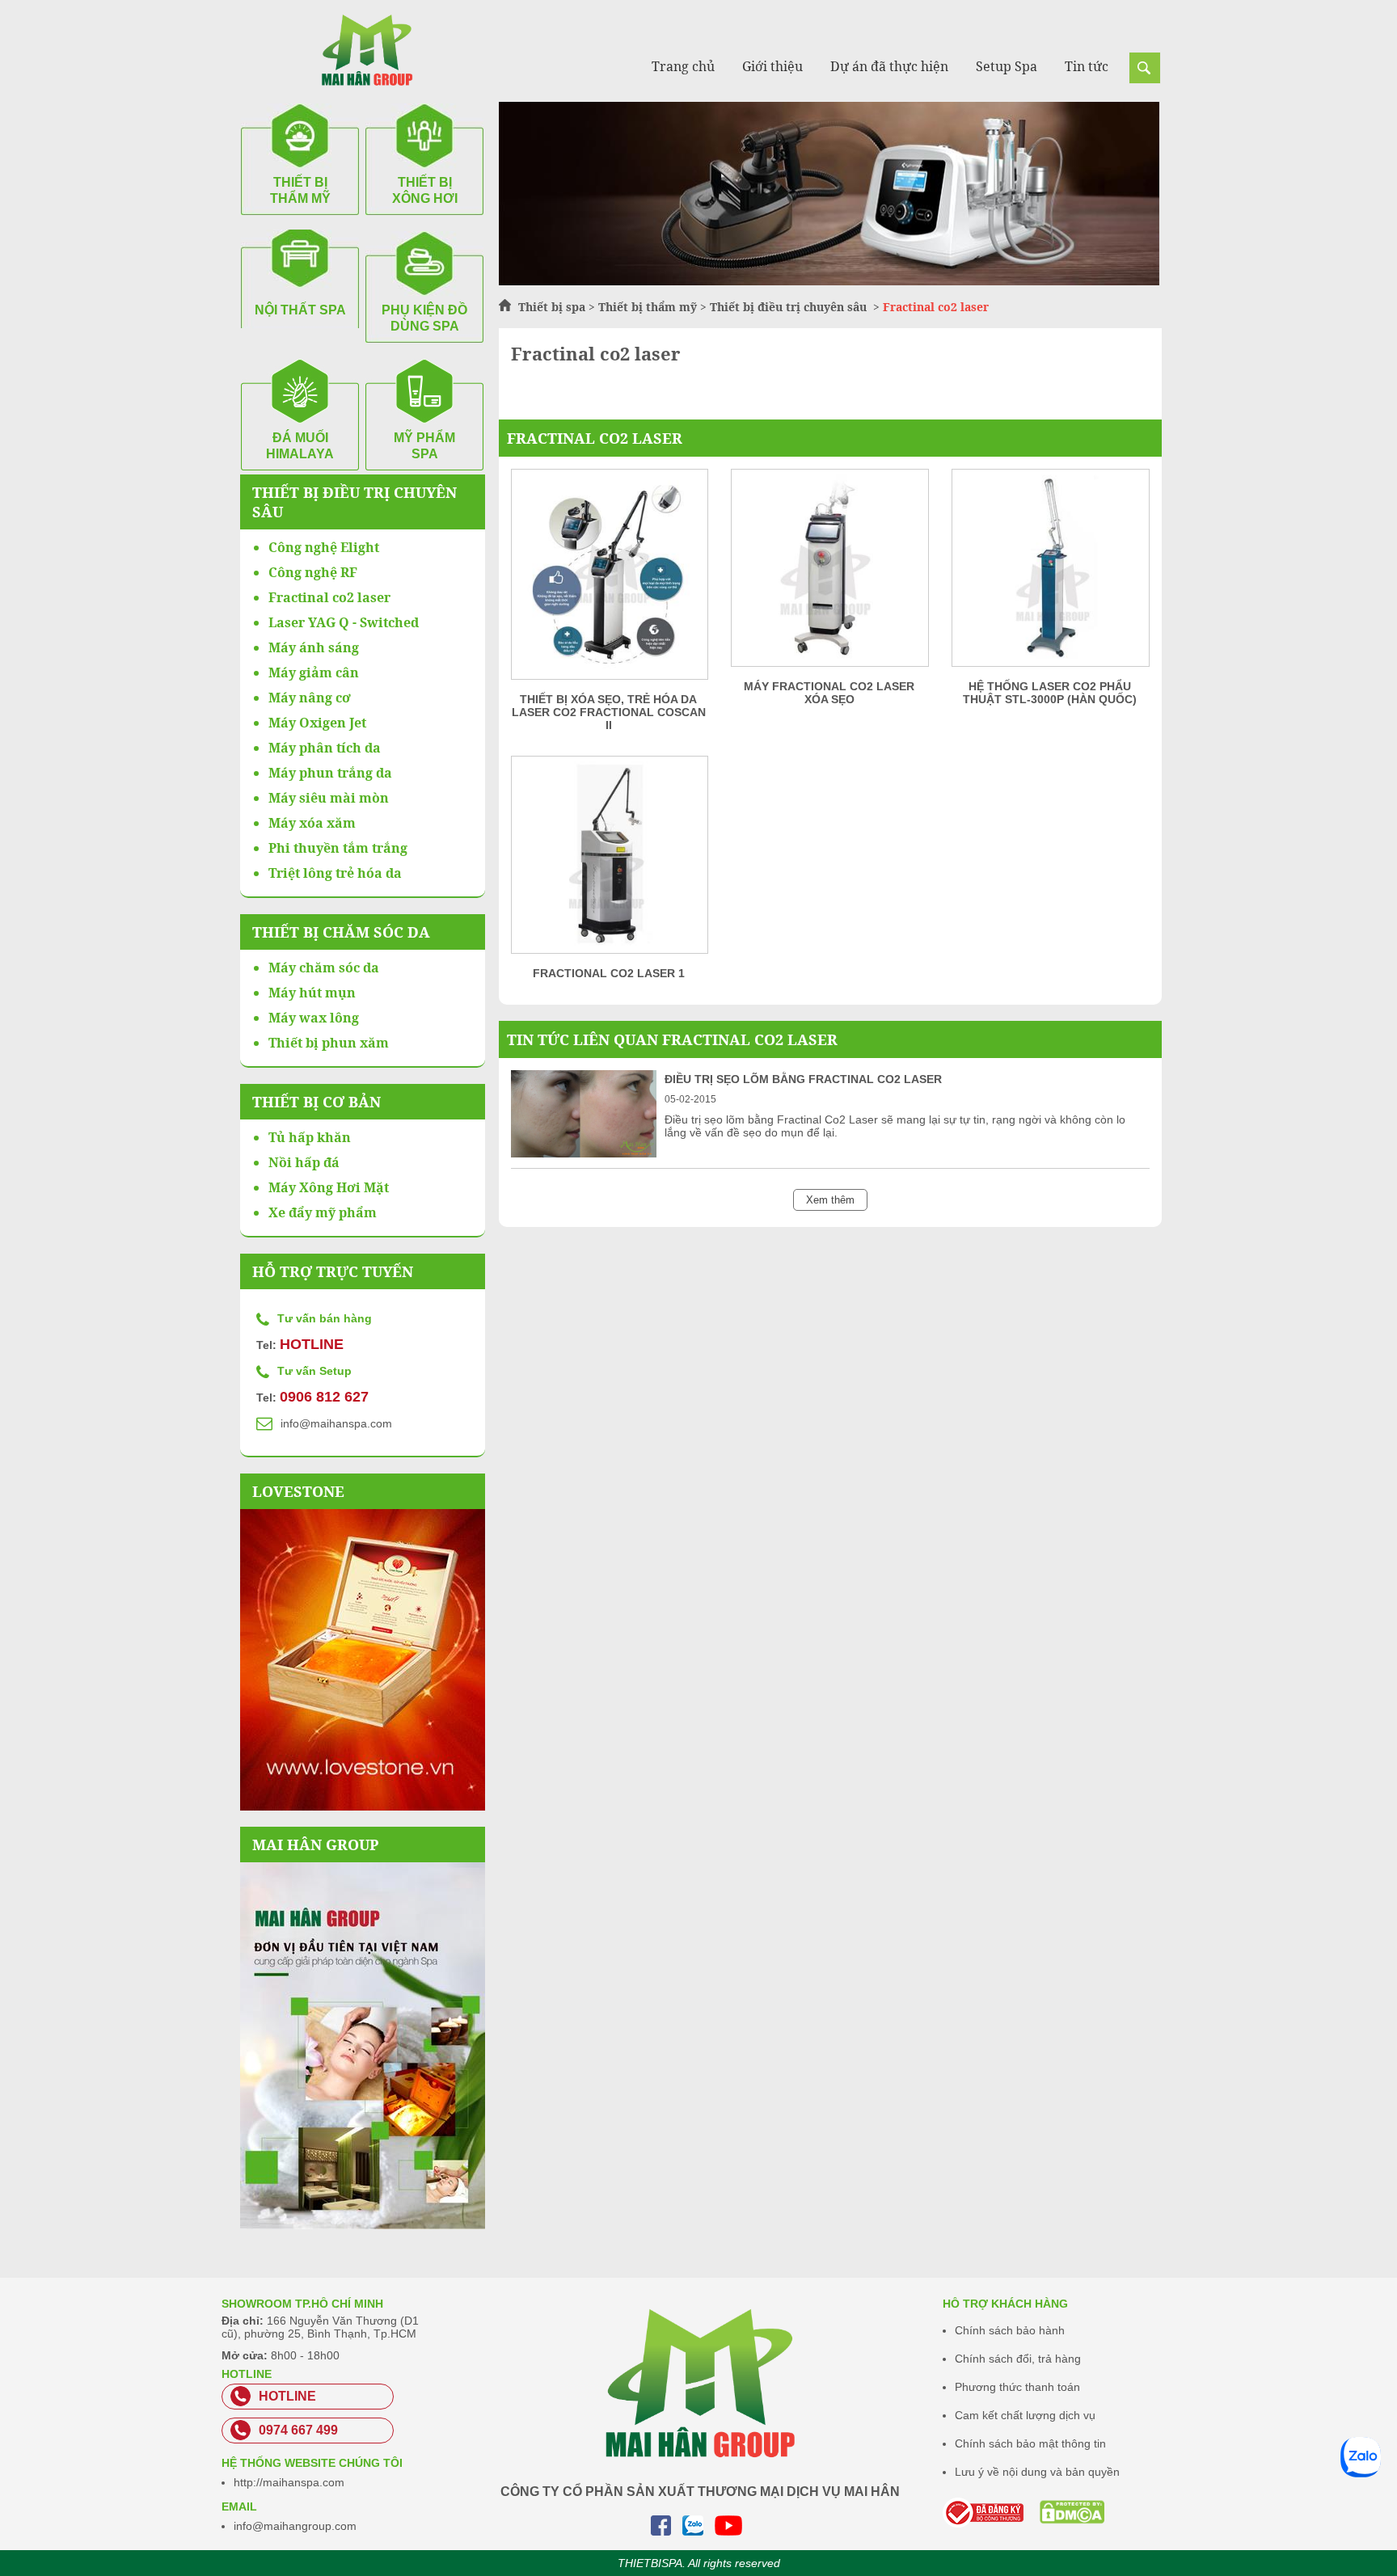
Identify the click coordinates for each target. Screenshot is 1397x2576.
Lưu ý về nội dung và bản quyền (1037, 2472)
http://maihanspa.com (289, 2482)
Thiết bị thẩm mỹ (648, 307)
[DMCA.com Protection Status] (1051, 2512)
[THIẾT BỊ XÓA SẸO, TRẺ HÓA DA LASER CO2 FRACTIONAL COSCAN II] (609, 580)
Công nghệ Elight (324, 547)
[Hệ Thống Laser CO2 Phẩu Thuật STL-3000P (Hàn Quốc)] (1050, 573)
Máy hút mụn (312, 993)
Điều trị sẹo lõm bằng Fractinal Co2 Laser (803, 1079)
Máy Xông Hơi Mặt (329, 1187)
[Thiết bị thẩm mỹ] (829, 281)
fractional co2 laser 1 (609, 973)
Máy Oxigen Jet (317, 723)
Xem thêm (830, 1200)
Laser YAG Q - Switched (344, 622)
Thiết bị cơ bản (317, 1102)
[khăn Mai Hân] (363, 2046)
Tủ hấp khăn (310, 1137)
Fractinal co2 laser (595, 438)
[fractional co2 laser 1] (609, 860)
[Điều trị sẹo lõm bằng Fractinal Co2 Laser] (584, 1153)
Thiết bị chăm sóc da (341, 932)
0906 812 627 (324, 1397)
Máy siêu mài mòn (329, 798)
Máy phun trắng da (330, 773)
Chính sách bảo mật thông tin (1030, 2443)
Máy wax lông (314, 1018)
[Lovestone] (363, 1660)
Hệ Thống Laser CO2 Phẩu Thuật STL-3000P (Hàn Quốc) (1050, 693)
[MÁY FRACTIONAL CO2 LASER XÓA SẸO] (829, 573)
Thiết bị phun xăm (329, 1043)
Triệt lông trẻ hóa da (335, 873)
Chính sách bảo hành (1010, 2330)
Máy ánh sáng (314, 647)
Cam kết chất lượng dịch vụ (1025, 2415)
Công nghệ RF (313, 572)
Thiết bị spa (552, 307)
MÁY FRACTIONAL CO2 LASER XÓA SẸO (829, 693)
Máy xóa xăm (312, 823)
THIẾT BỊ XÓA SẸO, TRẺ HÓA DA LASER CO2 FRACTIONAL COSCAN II (609, 712)
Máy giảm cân (314, 672)
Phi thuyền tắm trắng (338, 848)
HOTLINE (312, 1344)
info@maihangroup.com (295, 2526)
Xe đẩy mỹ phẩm (323, 1212)
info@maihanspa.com (336, 1423)
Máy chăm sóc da (324, 968)
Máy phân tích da (325, 748)
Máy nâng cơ (310, 698)
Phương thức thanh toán (1017, 2387)
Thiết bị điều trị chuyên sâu (790, 307)
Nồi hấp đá (304, 1162)
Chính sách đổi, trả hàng (1018, 2359)
